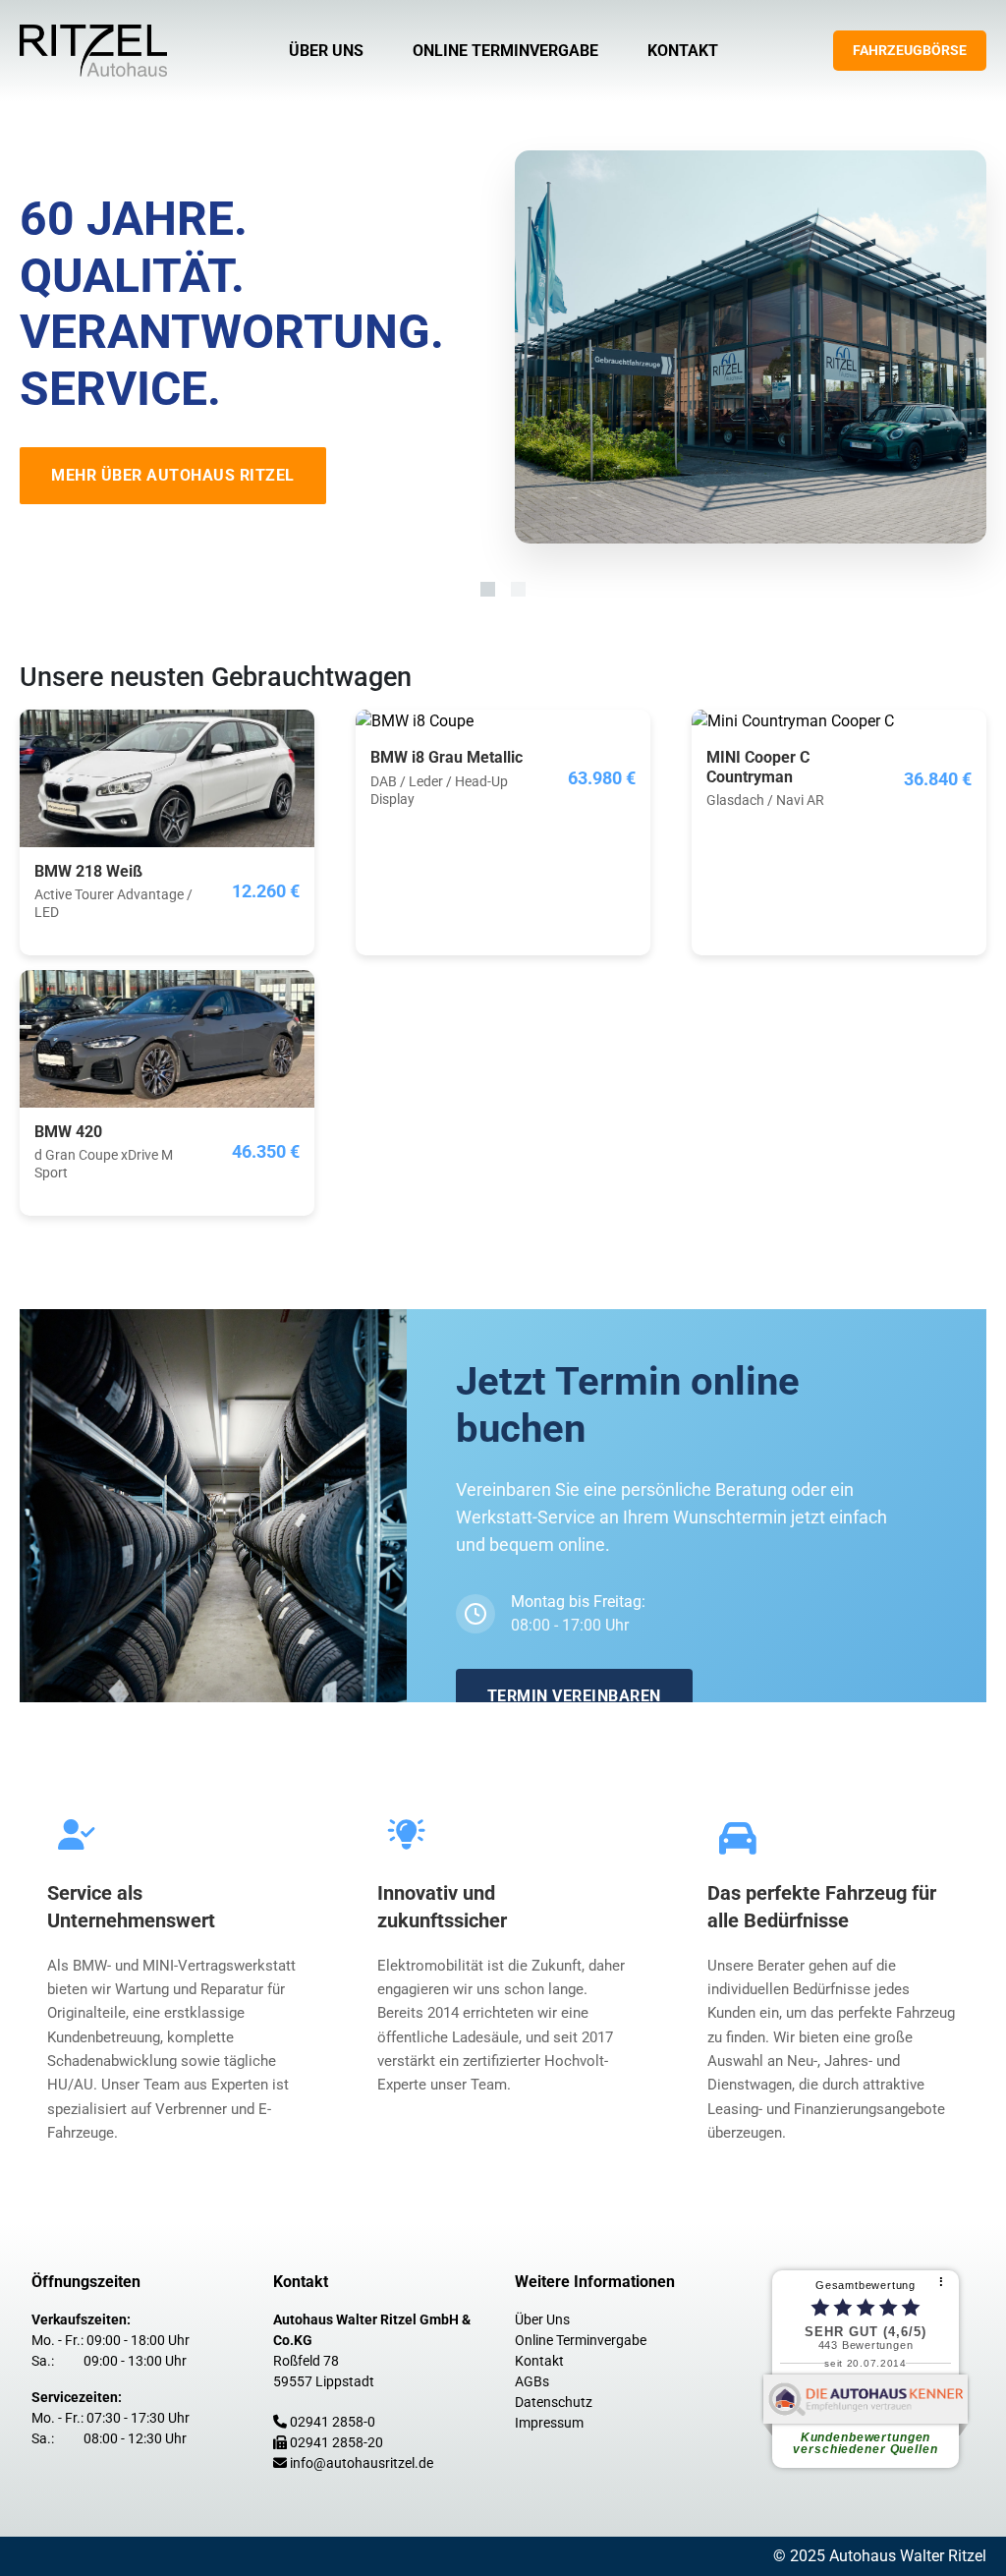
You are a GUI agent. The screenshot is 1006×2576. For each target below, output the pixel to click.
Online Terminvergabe (505, 51)
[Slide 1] (488, 589)
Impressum (549, 2423)
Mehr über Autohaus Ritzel (173, 475)
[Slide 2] (518, 589)
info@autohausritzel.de (362, 2463)
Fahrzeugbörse (910, 50)
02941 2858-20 (336, 2442)
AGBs (532, 2381)
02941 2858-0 (333, 2422)
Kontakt (683, 51)
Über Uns (326, 51)
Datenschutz (554, 2402)
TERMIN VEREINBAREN (574, 1696)
